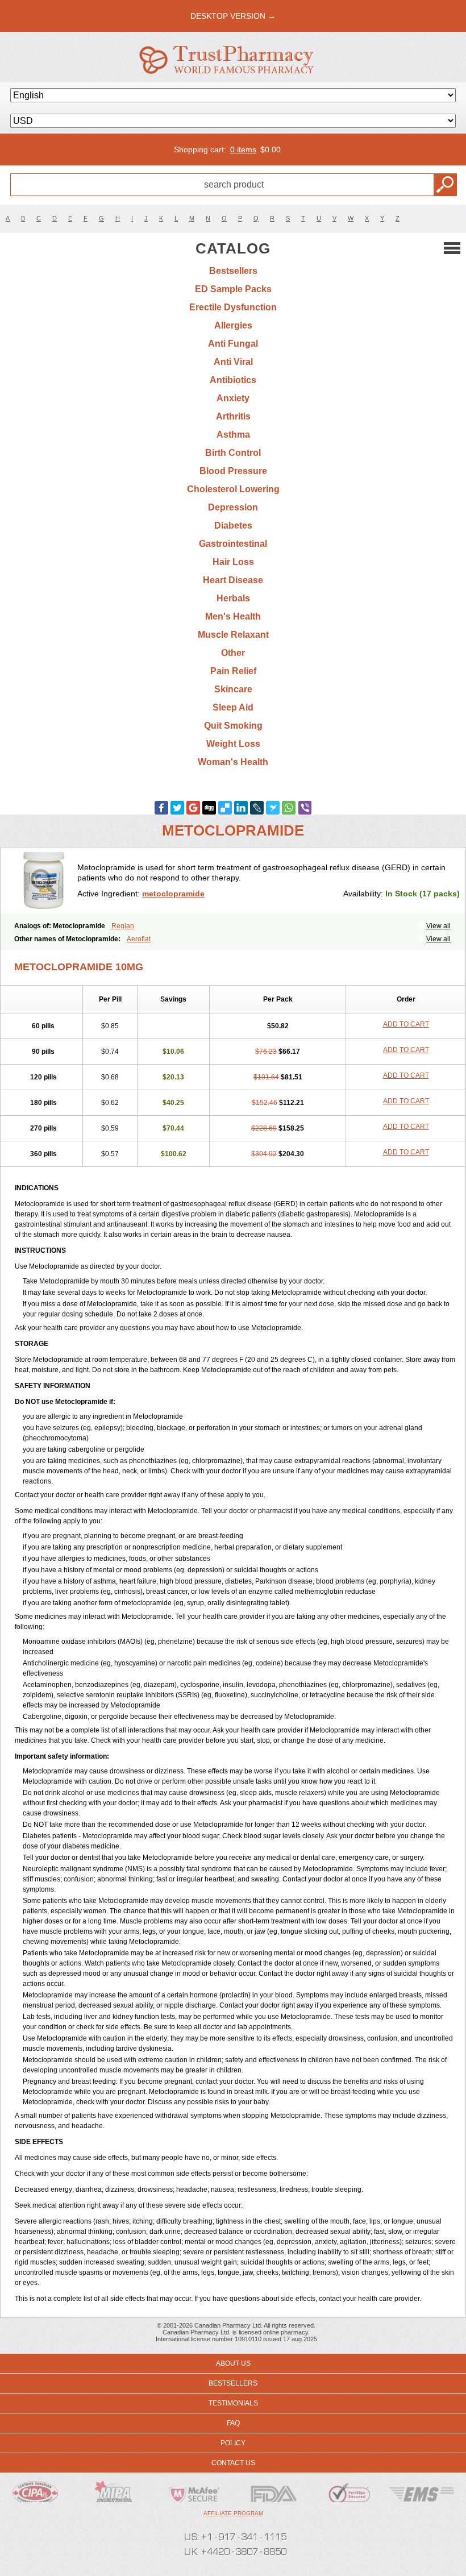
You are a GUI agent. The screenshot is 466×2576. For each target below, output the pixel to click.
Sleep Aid (233, 707)
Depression (233, 507)
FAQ (233, 2423)
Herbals (233, 598)
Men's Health (233, 616)
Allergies (233, 325)
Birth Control (233, 453)
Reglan (123, 926)
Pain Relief (233, 671)
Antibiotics (233, 380)
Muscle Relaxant (233, 635)
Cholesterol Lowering (233, 489)
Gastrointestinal (233, 544)
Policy (233, 2443)
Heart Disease (233, 580)
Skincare (233, 689)
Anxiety (233, 398)
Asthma (233, 435)
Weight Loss (233, 744)
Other (233, 653)
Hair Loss (233, 562)
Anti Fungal (233, 344)
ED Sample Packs (233, 289)
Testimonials (233, 2403)
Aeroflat (139, 939)
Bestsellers (233, 271)
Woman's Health (233, 762)
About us (233, 2363)
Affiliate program (233, 2513)
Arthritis (233, 416)
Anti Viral (233, 362)
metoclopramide (173, 894)
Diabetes (233, 525)
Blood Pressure (233, 471)
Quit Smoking (233, 726)
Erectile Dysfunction (233, 307)
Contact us (233, 2463)
